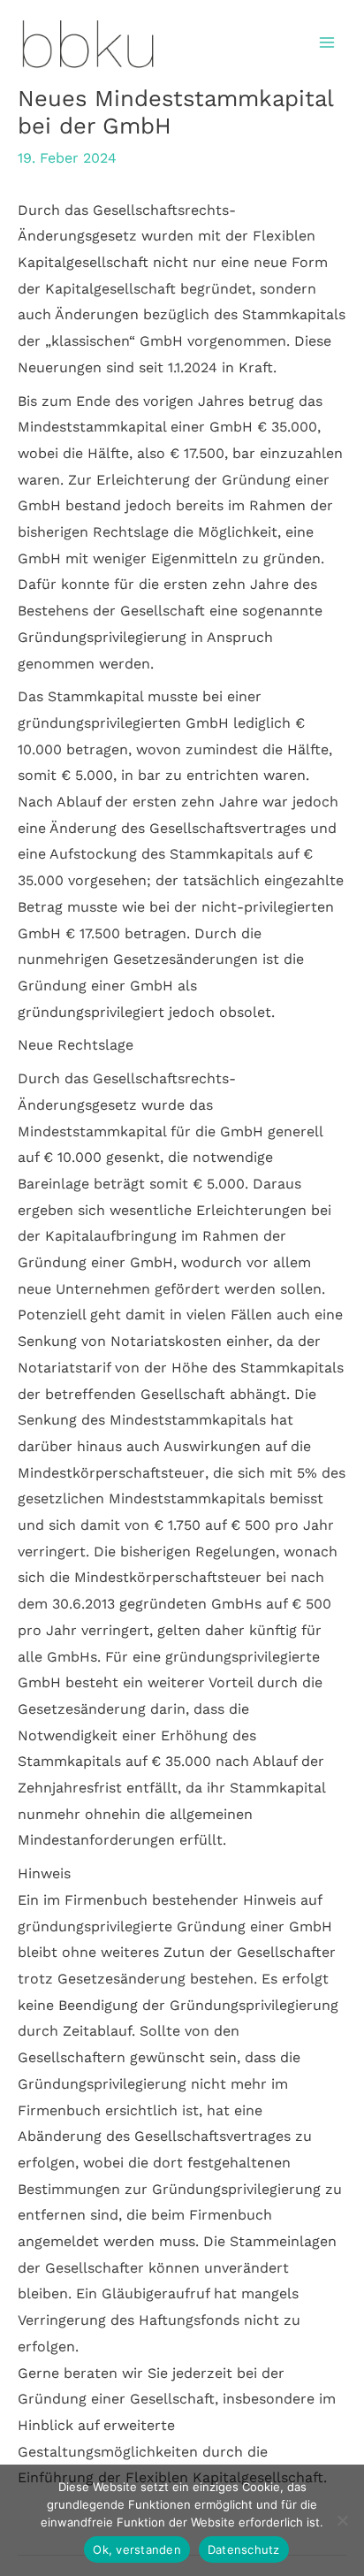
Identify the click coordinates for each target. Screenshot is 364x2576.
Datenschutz (244, 2549)
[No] (342, 2520)
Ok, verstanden (137, 2549)
